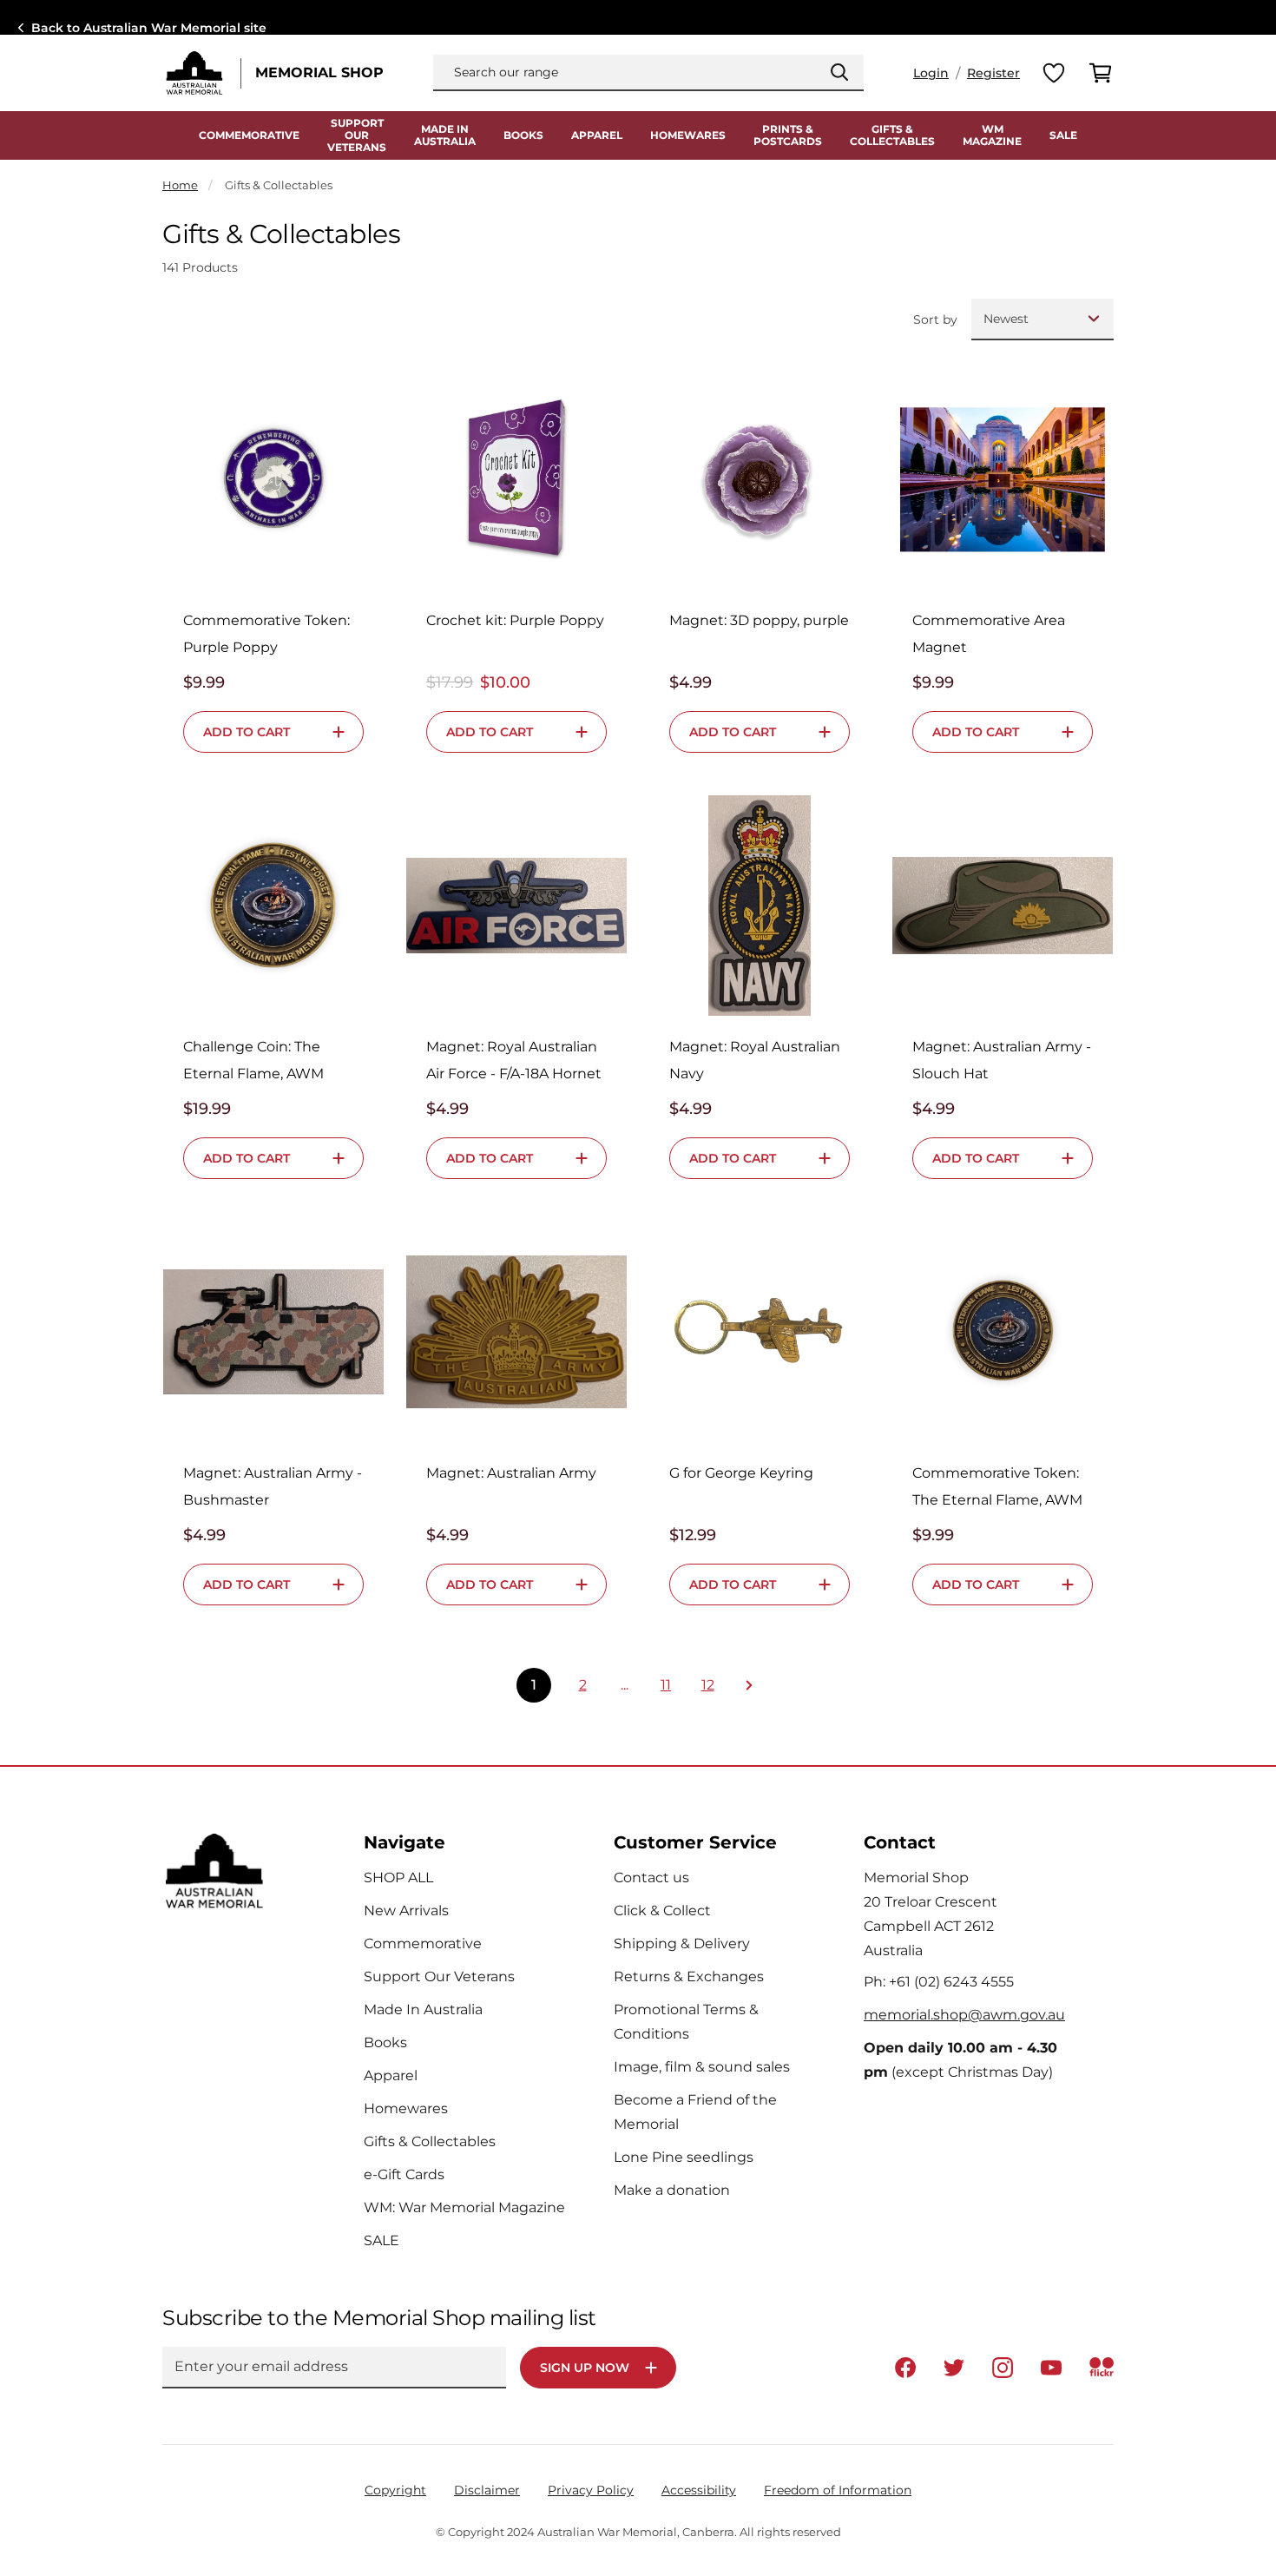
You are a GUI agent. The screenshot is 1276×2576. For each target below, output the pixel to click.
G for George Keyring (741, 1473)
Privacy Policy (591, 2490)
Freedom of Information (838, 2490)
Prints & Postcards (788, 135)
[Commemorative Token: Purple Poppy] (273, 479)
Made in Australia (445, 135)
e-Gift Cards (404, 2174)
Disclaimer (487, 2490)
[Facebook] (905, 2368)
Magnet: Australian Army (511, 1473)
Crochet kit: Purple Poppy (515, 620)
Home (180, 185)
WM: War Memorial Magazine (464, 2207)
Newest (1006, 319)
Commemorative (249, 135)
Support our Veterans (357, 135)
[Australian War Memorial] (194, 73)
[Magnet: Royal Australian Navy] (760, 906)
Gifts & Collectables (892, 135)
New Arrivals (406, 1911)
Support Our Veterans (439, 1976)
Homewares (688, 135)
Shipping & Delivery (682, 1944)
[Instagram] (1003, 2368)
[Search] (839, 72)
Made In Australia (423, 2009)
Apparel (597, 135)
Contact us (651, 1878)
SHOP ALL (398, 1878)
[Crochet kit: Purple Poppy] (516, 479)
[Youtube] (1051, 2368)
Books (523, 135)
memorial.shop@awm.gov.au (964, 2015)
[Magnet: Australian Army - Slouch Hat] (1003, 906)
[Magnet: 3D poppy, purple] (760, 479)
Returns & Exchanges (689, 1976)
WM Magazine (992, 135)
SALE (1063, 135)
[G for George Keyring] (760, 1332)
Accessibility (699, 2490)
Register (993, 73)
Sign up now (585, 2368)
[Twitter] (954, 2368)
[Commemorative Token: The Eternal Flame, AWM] (1003, 1332)
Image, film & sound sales (702, 2067)
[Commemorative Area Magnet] (1003, 479)
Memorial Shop (319, 72)
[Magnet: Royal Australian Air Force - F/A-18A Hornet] (516, 906)
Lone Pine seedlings (684, 2157)
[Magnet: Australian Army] (516, 1332)
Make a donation (672, 2190)
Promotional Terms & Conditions (686, 2022)
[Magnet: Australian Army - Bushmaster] (273, 1332)
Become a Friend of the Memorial (695, 2112)
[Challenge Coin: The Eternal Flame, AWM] (273, 906)
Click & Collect (662, 1911)
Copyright (395, 2490)
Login (931, 73)
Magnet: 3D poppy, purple (759, 620)
